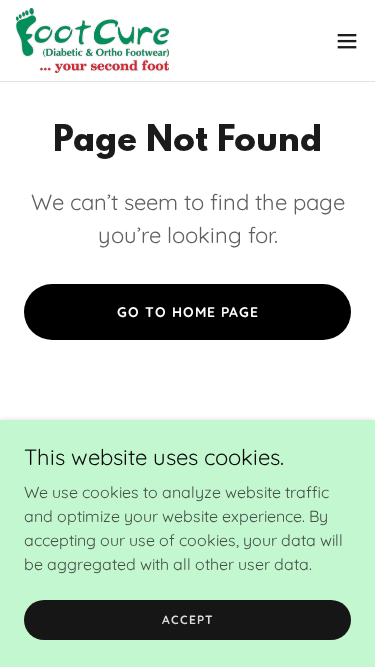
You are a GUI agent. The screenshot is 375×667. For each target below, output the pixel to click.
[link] (92, 40)
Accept (188, 619)
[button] (347, 41)
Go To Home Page (188, 312)
